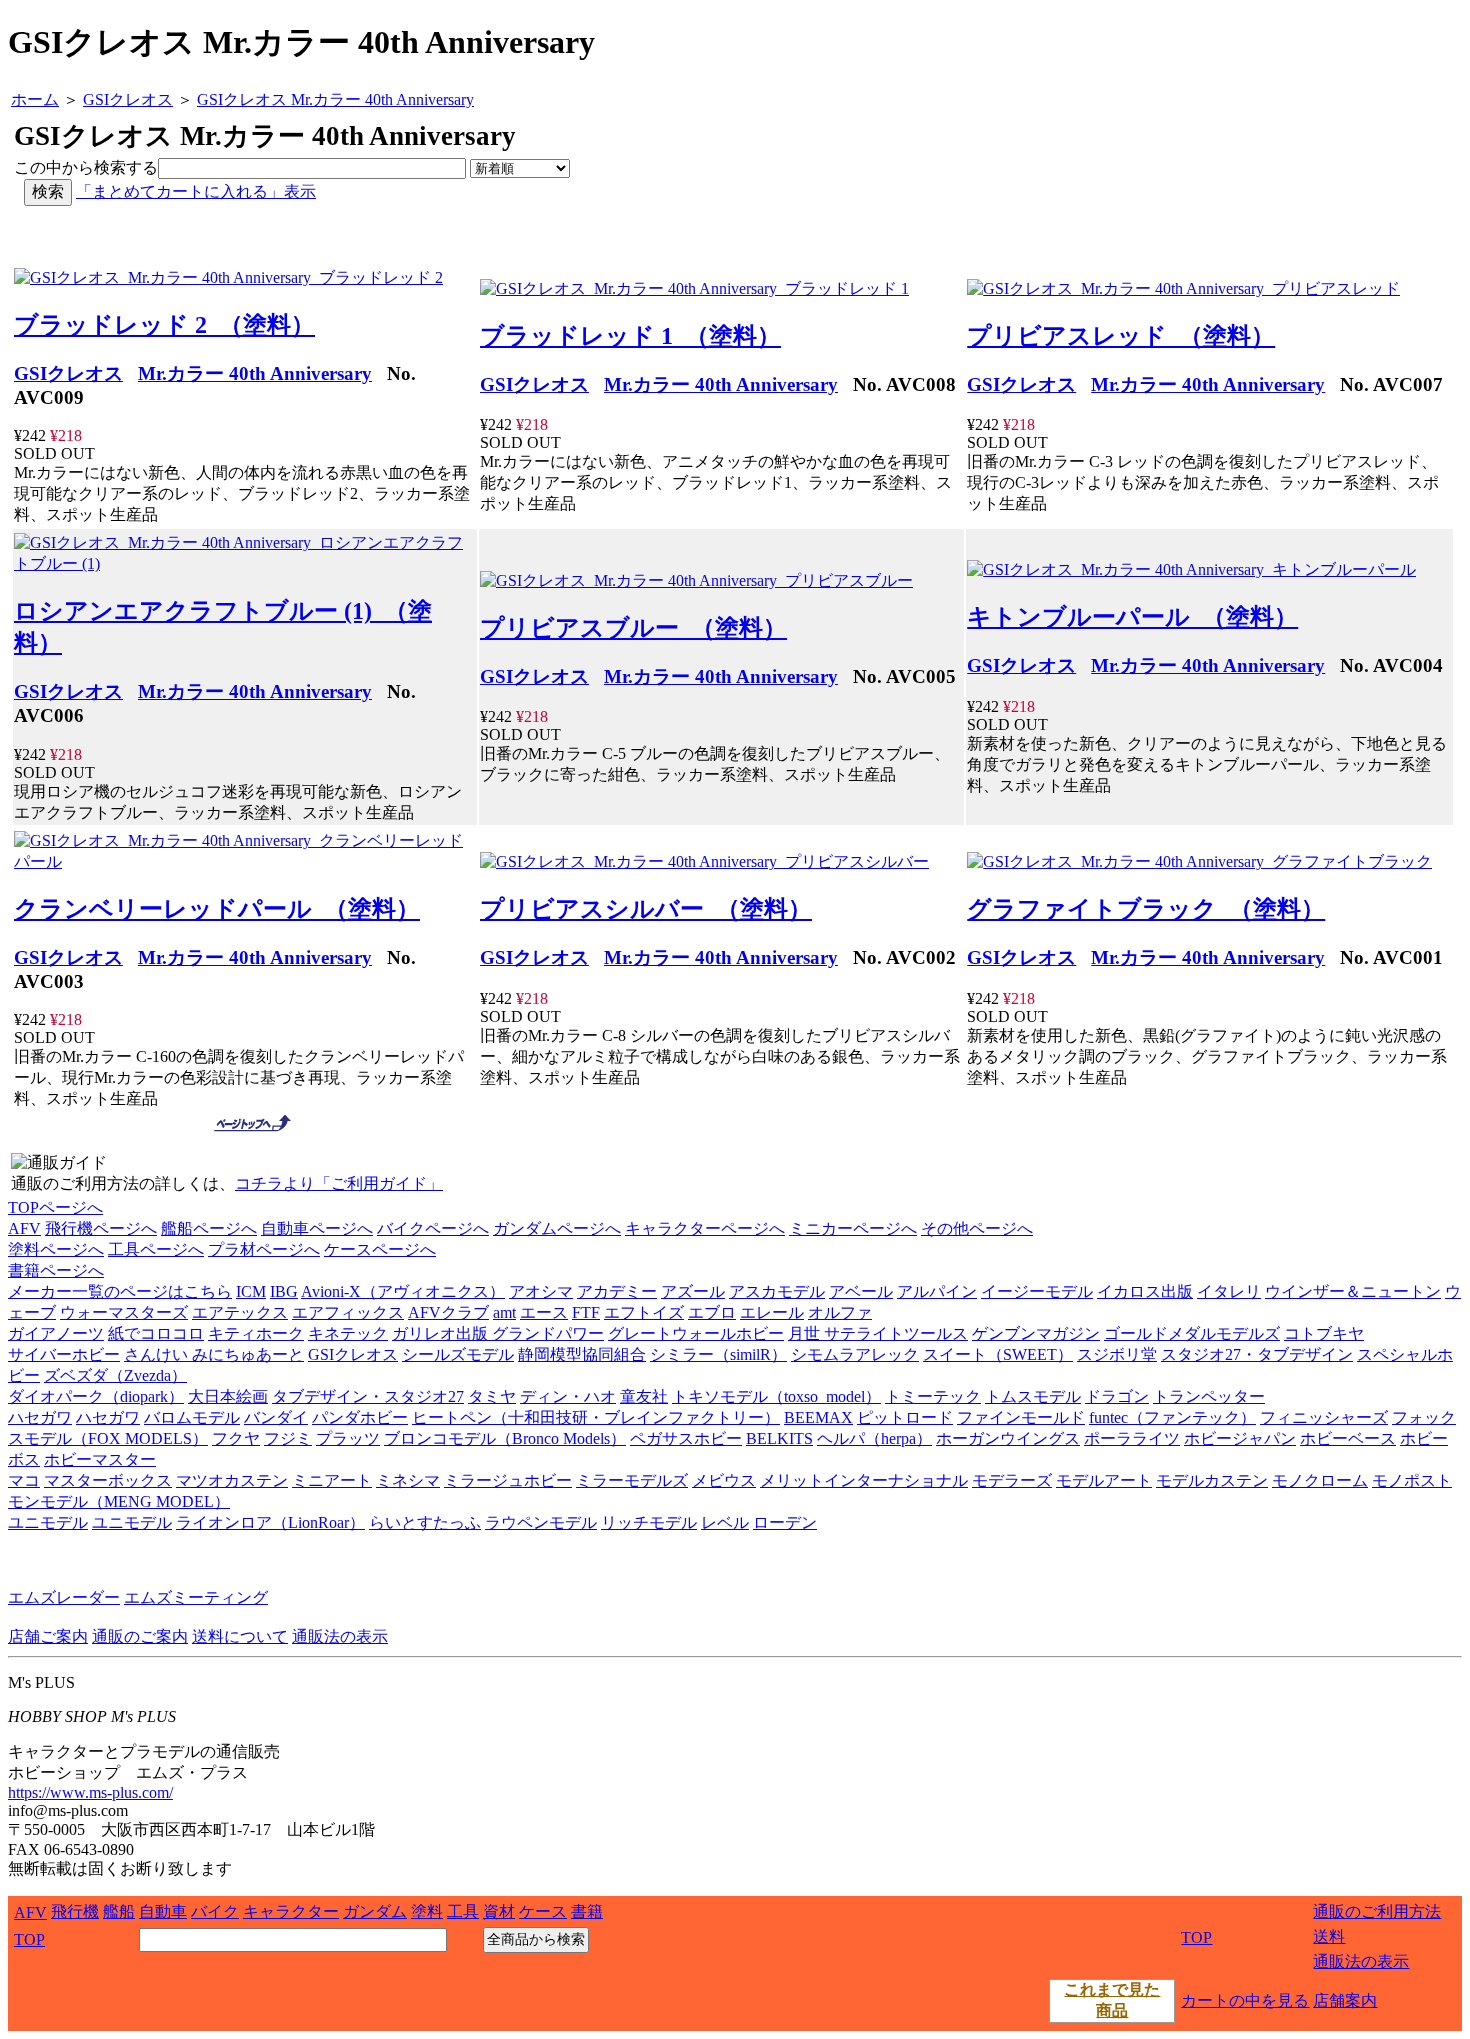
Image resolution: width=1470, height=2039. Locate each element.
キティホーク (256, 1333)
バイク (215, 1911)
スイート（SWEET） (998, 1354)
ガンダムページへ (557, 1228)
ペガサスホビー (686, 1438)
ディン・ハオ (568, 1396)
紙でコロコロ (156, 1333)
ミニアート (332, 1480)
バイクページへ (433, 1228)
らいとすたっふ (425, 1522)
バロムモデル (192, 1417)
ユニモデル (48, 1522)
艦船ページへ (209, 1228)
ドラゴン (1117, 1396)
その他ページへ (977, 1228)
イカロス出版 (1145, 1291)
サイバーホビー (64, 1354)
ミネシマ (408, 1480)
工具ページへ (156, 1249)
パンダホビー (360, 1417)
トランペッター (1209, 1396)
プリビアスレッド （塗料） (1121, 336)
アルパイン (937, 1291)
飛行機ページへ (101, 1228)
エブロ (712, 1312)
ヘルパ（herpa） (874, 1438)
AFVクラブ (448, 1312)
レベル (725, 1522)
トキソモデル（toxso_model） (776, 1396)
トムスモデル (1033, 1396)
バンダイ (276, 1417)
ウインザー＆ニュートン (1353, 1291)
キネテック (348, 1333)
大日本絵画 (228, 1396)
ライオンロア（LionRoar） (270, 1522)
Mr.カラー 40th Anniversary (255, 373)
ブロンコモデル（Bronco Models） (505, 1438)
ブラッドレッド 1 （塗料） (630, 336)
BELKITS (779, 1438)
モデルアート (1104, 1480)
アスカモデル (777, 1291)
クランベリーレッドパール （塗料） (217, 909)
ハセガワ (40, 1417)
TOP (29, 1939)
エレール (772, 1312)
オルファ (840, 1312)
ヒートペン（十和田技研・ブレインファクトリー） (596, 1417)
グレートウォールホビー (696, 1333)
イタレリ (1229, 1291)
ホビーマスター (100, 1459)
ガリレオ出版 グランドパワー (498, 1333)
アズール (693, 1291)
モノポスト (1412, 1480)
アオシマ (541, 1291)
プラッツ (348, 1438)
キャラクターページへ (705, 1228)
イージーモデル (1037, 1291)
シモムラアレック (855, 1354)
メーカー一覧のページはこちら (120, 1291)
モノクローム (1320, 1480)
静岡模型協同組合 (582, 1354)
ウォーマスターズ (124, 1312)
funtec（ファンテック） (1172, 1417)
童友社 (644, 1396)
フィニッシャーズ (1324, 1417)
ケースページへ (380, 1249)
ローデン (785, 1522)
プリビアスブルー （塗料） (633, 628)
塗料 (427, 1911)
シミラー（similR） (718, 1354)
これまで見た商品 (1112, 2000)
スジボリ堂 (1117, 1354)
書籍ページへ (56, 1270)
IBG (284, 1291)
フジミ (288, 1438)
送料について (240, 1636)
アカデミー (617, 1291)
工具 (463, 1911)
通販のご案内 (140, 1636)
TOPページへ (55, 1207)
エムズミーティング (196, 1597)
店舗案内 (1345, 2000)
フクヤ (236, 1438)
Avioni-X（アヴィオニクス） (403, 1291)
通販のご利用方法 (1377, 1911)
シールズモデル (458, 1354)
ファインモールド (1021, 1417)
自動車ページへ (317, 1228)
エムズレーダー (64, 1597)
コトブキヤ (1324, 1333)
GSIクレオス (68, 373)
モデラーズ (1012, 1480)
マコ (24, 1480)
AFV (24, 1228)
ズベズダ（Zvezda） (115, 1375)
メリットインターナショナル (864, 1480)
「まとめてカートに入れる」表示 (196, 191)
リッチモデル (649, 1522)
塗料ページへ (56, 1249)
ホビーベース (1348, 1438)
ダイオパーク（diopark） (96, 1396)
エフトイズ (644, 1312)
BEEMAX (818, 1417)
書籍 (587, 1911)
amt (504, 1312)
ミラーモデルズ (632, 1480)
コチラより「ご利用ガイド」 (339, 1183)
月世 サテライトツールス (878, 1333)
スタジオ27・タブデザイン (1257, 1354)
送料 (1329, 1936)
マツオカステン (232, 1480)
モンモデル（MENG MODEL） (119, 1501)
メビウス (724, 1480)
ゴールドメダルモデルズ (1192, 1333)
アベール (861, 1291)
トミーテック (933, 1396)
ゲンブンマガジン (1036, 1333)
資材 (499, 1911)
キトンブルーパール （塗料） (1132, 617)
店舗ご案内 (48, 1636)
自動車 (163, 1911)
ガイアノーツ (56, 1333)
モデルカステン (1212, 1480)
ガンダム (375, 1911)
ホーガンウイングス (1008, 1438)
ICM (251, 1291)
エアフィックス (348, 1312)
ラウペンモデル (541, 1522)
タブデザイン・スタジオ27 (368, 1396)
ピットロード (905, 1417)
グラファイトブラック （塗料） (1146, 909)
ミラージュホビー (508, 1480)
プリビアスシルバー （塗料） (646, 909)
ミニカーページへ (853, 1228)
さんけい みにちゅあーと (214, 1354)
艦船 (119, 1911)
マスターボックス (108, 1480)
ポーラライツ (1132, 1438)
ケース (543, 1911)
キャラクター (291, 1911)
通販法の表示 (340, 1636)
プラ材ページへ (264, 1249)
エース (544, 1312)
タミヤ (492, 1396)
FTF (586, 1312)
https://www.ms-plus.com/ (90, 1792)
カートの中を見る (1245, 2000)
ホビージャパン (1240, 1438)
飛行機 (75, 1911)
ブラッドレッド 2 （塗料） (164, 325)
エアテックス (240, 1312)
